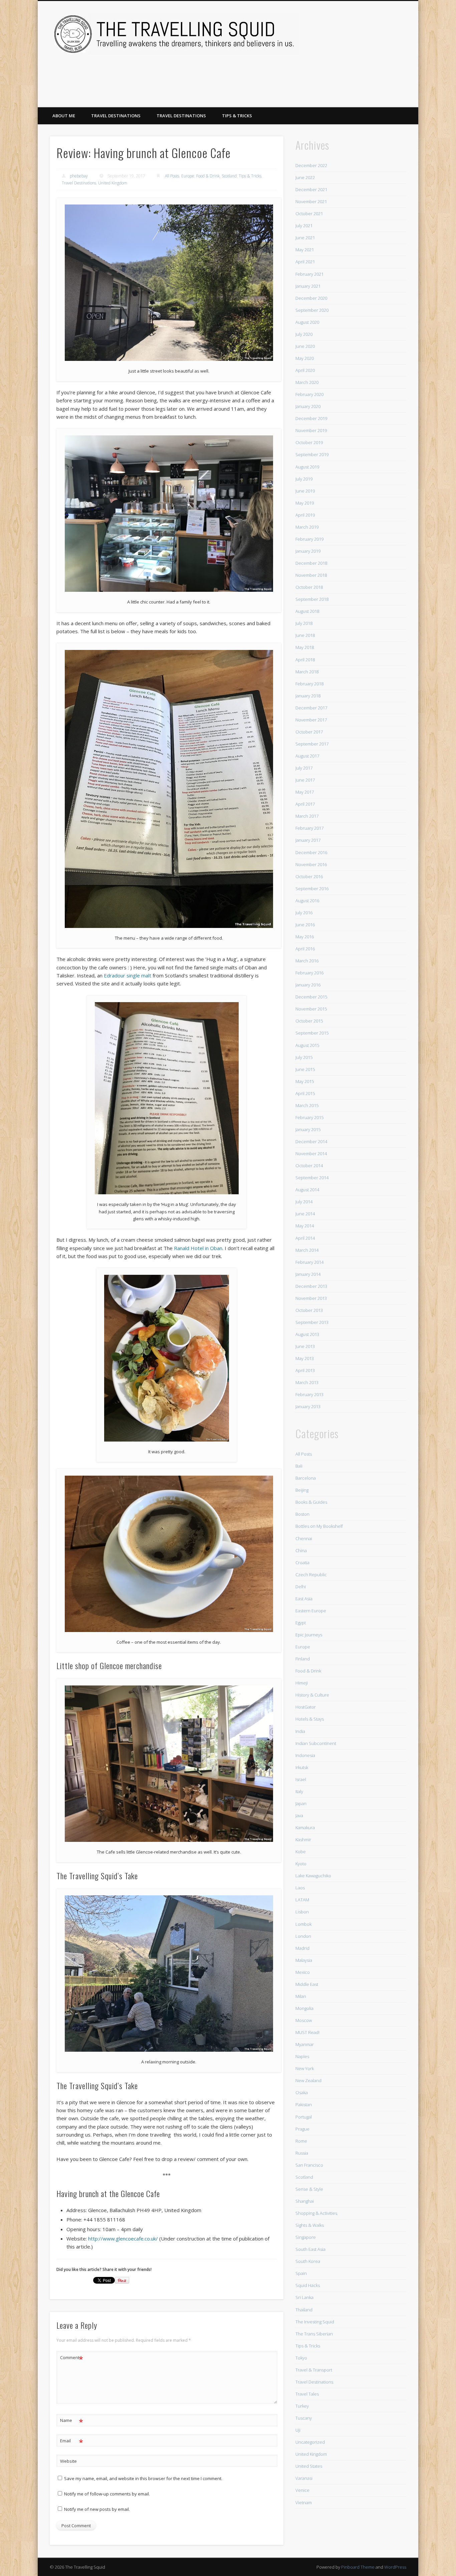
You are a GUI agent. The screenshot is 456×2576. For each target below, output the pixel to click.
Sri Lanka (304, 2297)
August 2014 (307, 1190)
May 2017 (305, 792)
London (303, 1936)
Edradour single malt (128, 975)
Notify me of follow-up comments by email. (107, 2494)
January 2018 (308, 696)
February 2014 (309, 1262)
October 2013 (309, 1310)
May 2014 (305, 1226)
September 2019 (312, 454)
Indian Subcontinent (316, 1743)
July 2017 (304, 768)
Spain (301, 2273)
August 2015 (307, 1045)
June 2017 (305, 780)
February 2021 (309, 274)
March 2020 (307, 382)
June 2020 (305, 346)
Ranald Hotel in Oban (198, 1248)
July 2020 (304, 334)
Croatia (302, 1563)
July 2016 (304, 913)
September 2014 (312, 1178)
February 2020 (309, 394)
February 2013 (309, 1394)
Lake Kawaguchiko (313, 1876)
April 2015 (305, 1093)
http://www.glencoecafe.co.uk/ (123, 2239)
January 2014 (308, 1274)
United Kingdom (113, 183)
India (300, 1731)
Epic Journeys (309, 1635)
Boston (302, 1514)
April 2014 (305, 1238)
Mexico (303, 1972)
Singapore (306, 2237)
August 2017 (307, 756)
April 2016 (305, 949)
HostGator (306, 1707)
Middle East (307, 1984)
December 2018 (311, 563)
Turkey (302, 2406)
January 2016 (308, 985)
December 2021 (311, 189)
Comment (72, 2358)
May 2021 (305, 250)
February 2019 (309, 539)
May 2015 (305, 1081)
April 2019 (305, 515)
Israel (301, 1779)
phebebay (79, 176)
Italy (299, 1791)
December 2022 (311, 165)
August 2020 (307, 322)
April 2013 (305, 1370)
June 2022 (305, 177)
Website (68, 2461)
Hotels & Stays (310, 1719)
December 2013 (311, 1286)
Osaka (302, 2092)
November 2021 (311, 201)
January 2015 (308, 1129)
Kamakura (305, 1827)
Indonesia (305, 1755)
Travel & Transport (314, 2370)
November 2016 (311, 864)
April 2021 (305, 262)
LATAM (302, 1900)
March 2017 (307, 816)
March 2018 (307, 672)
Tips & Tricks (237, 116)
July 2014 (304, 1202)
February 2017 (309, 828)
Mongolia (304, 2008)
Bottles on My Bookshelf (319, 1526)
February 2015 (309, 1117)
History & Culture (312, 1695)
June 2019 (305, 491)
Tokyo (301, 2358)
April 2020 (305, 370)
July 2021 (304, 226)
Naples (302, 2056)
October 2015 (309, 1021)
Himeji (302, 1683)
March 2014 (307, 1250)
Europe (188, 176)
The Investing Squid (315, 2322)
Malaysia (304, 1960)
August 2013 (307, 1334)
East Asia (304, 1599)
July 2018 (304, 623)
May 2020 (305, 358)
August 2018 (307, 611)
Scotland (229, 176)
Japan (301, 1803)
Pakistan (304, 2105)
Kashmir (303, 1840)
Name (72, 2421)
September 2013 (312, 1322)
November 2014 (311, 1154)
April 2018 (305, 660)
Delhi (301, 1587)
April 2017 (305, 804)
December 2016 (311, 852)
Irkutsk (302, 1767)
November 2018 (311, 575)
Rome (301, 2141)
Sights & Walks (310, 2225)
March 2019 (307, 527)
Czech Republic (311, 1575)
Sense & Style (309, 2189)
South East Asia (310, 2249)
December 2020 (311, 298)
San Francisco (309, 2165)
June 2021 (305, 238)
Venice (302, 2490)
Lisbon (302, 1912)
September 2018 (312, 599)
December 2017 (311, 708)
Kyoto (301, 1864)
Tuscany (304, 2418)
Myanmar (305, 2044)
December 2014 (311, 1141)
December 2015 (311, 997)
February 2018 (309, 684)
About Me (64, 116)
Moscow (304, 2020)
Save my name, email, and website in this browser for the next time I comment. (143, 2478)
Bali (299, 1466)
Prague (302, 2129)
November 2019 (311, 430)
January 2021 (308, 286)
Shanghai (305, 2201)
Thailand (304, 2310)
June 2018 (305, 635)
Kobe (301, 1852)
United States (309, 2466)
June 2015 (305, 1069)
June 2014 (305, 1214)
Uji (298, 2430)
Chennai (304, 1538)
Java (299, 1815)
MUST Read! (307, 2032)
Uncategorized (310, 2442)
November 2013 (311, 1298)
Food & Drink (208, 176)
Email (72, 2442)
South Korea (308, 2261)
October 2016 (309, 876)
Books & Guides (311, 1502)
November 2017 (311, 720)
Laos (300, 1888)
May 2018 (305, 647)
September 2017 (312, 744)
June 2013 (305, 1346)
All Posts (172, 176)
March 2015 (307, 1105)
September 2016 (312, 889)
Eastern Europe (311, 1611)
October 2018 (309, 587)
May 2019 (305, 503)
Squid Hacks (308, 2285)
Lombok (303, 1924)
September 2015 (312, 1033)
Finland (303, 1659)
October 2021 (309, 214)
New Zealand (308, 2080)
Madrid (302, 1948)
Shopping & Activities (316, 2213)
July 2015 (304, 1057)
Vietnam (304, 2502)
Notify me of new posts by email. (97, 2509)
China (301, 1550)
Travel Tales (307, 2394)
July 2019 (304, 479)
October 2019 (309, 442)
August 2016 (307, 901)
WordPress (395, 2567)
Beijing (302, 1490)
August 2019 (307, 467)
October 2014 (309, 1166)
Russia (302, 2153)
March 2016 (307, 961)
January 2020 (308, 406)
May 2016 (305, 937)
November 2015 (311, 1009)
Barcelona (306, 1478)
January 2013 (308, 1406)
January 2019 (308, 551)
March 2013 (307, 1382)
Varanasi (304, 2478)
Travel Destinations (116, 116)
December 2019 (311, 418)
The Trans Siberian (314, 2334)
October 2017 (309, 732)
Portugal (304, 2117)
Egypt (301, 1623)
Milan (301, 1996)
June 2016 (305, 925)
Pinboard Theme (358, 2567)
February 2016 (309, 973)
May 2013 (305, 1358)
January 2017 (308, 840)
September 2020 (312, 310)
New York (305, 2068)
